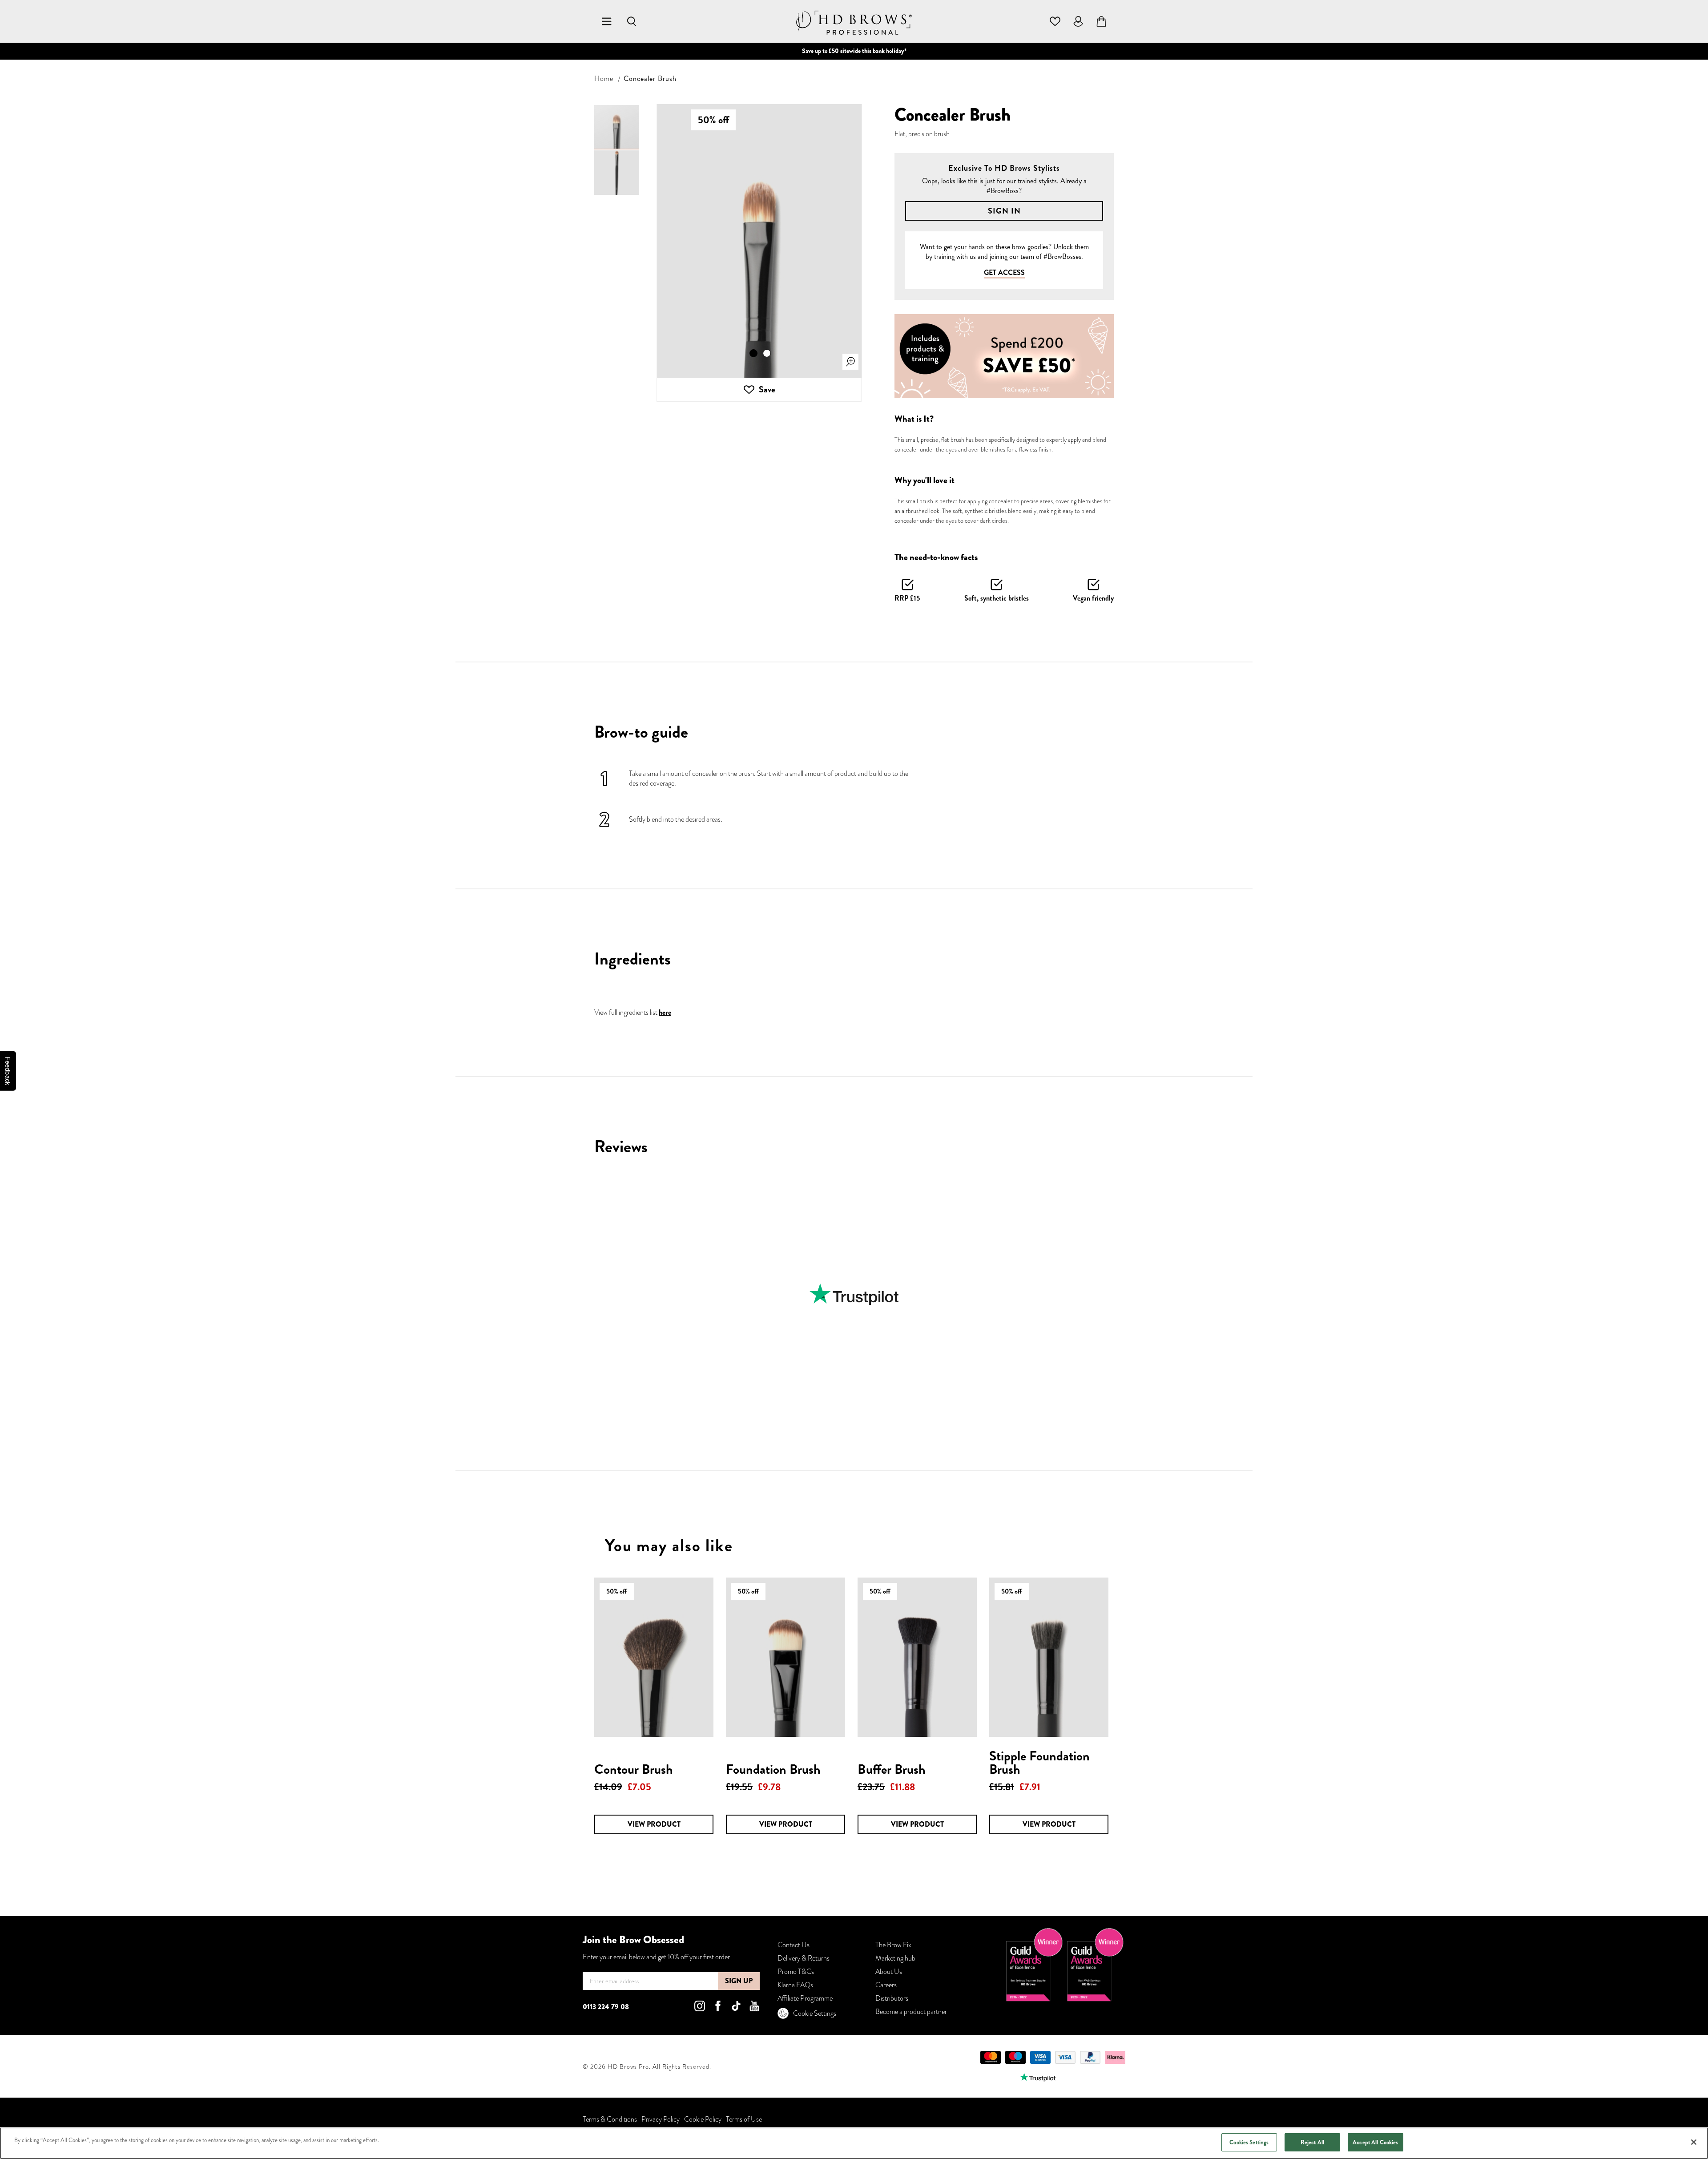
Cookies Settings (1249, 2142)
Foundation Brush (773, 1769)
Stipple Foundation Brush (1039, 1762)
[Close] (1694, 2142)
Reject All (1312, 2142)
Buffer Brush (892, 1769)
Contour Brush (634, 1769)
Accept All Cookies (1375, 2142)
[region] (854, 2143)
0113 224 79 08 (606, 2007)
